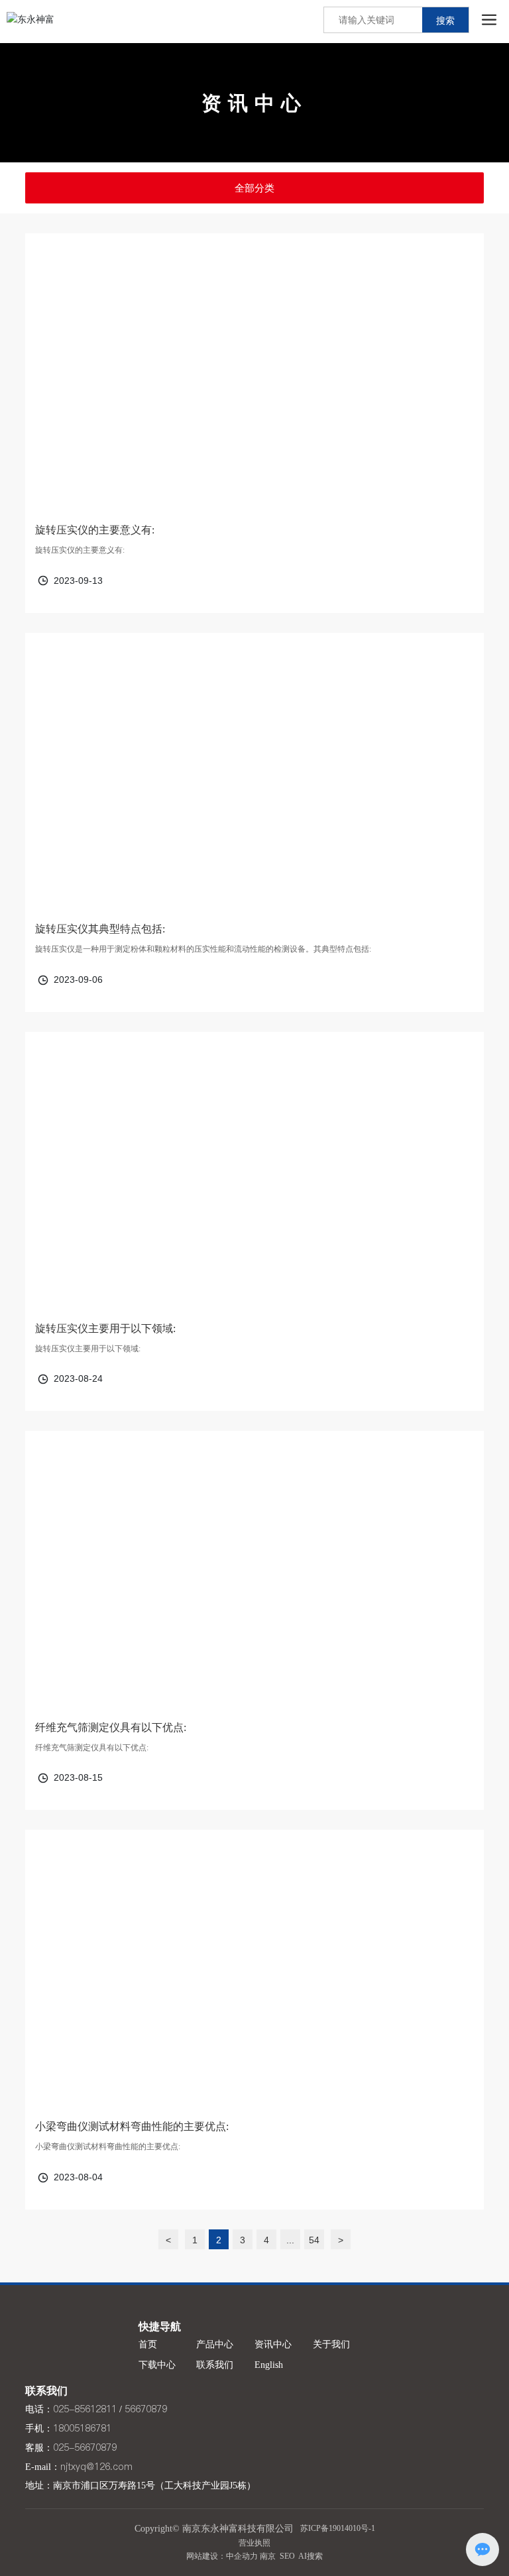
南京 (268, 2556)
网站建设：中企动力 (222, 2556)
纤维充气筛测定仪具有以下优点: (111, 1727)
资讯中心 (254, 103)
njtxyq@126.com (96, 2467)
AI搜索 (311, 2556)
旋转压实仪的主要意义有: (95, 530)
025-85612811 (85, 2409)
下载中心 (157, 2365)
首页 (148, 2344)
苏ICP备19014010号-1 (338, 2528)
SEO (287, 2556)
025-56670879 (85, 2447)
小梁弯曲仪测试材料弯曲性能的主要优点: (132, 2126)
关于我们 (331, 2344)
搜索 (445, 21)
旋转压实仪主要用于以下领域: (105, 1328)
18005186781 (82, 2428)
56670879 (146, 2409)
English (269, 2365)
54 (314, 2240)
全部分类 (254, 188)
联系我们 (215, 2365)
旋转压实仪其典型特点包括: (100, 929)
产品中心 (215, 2344)
